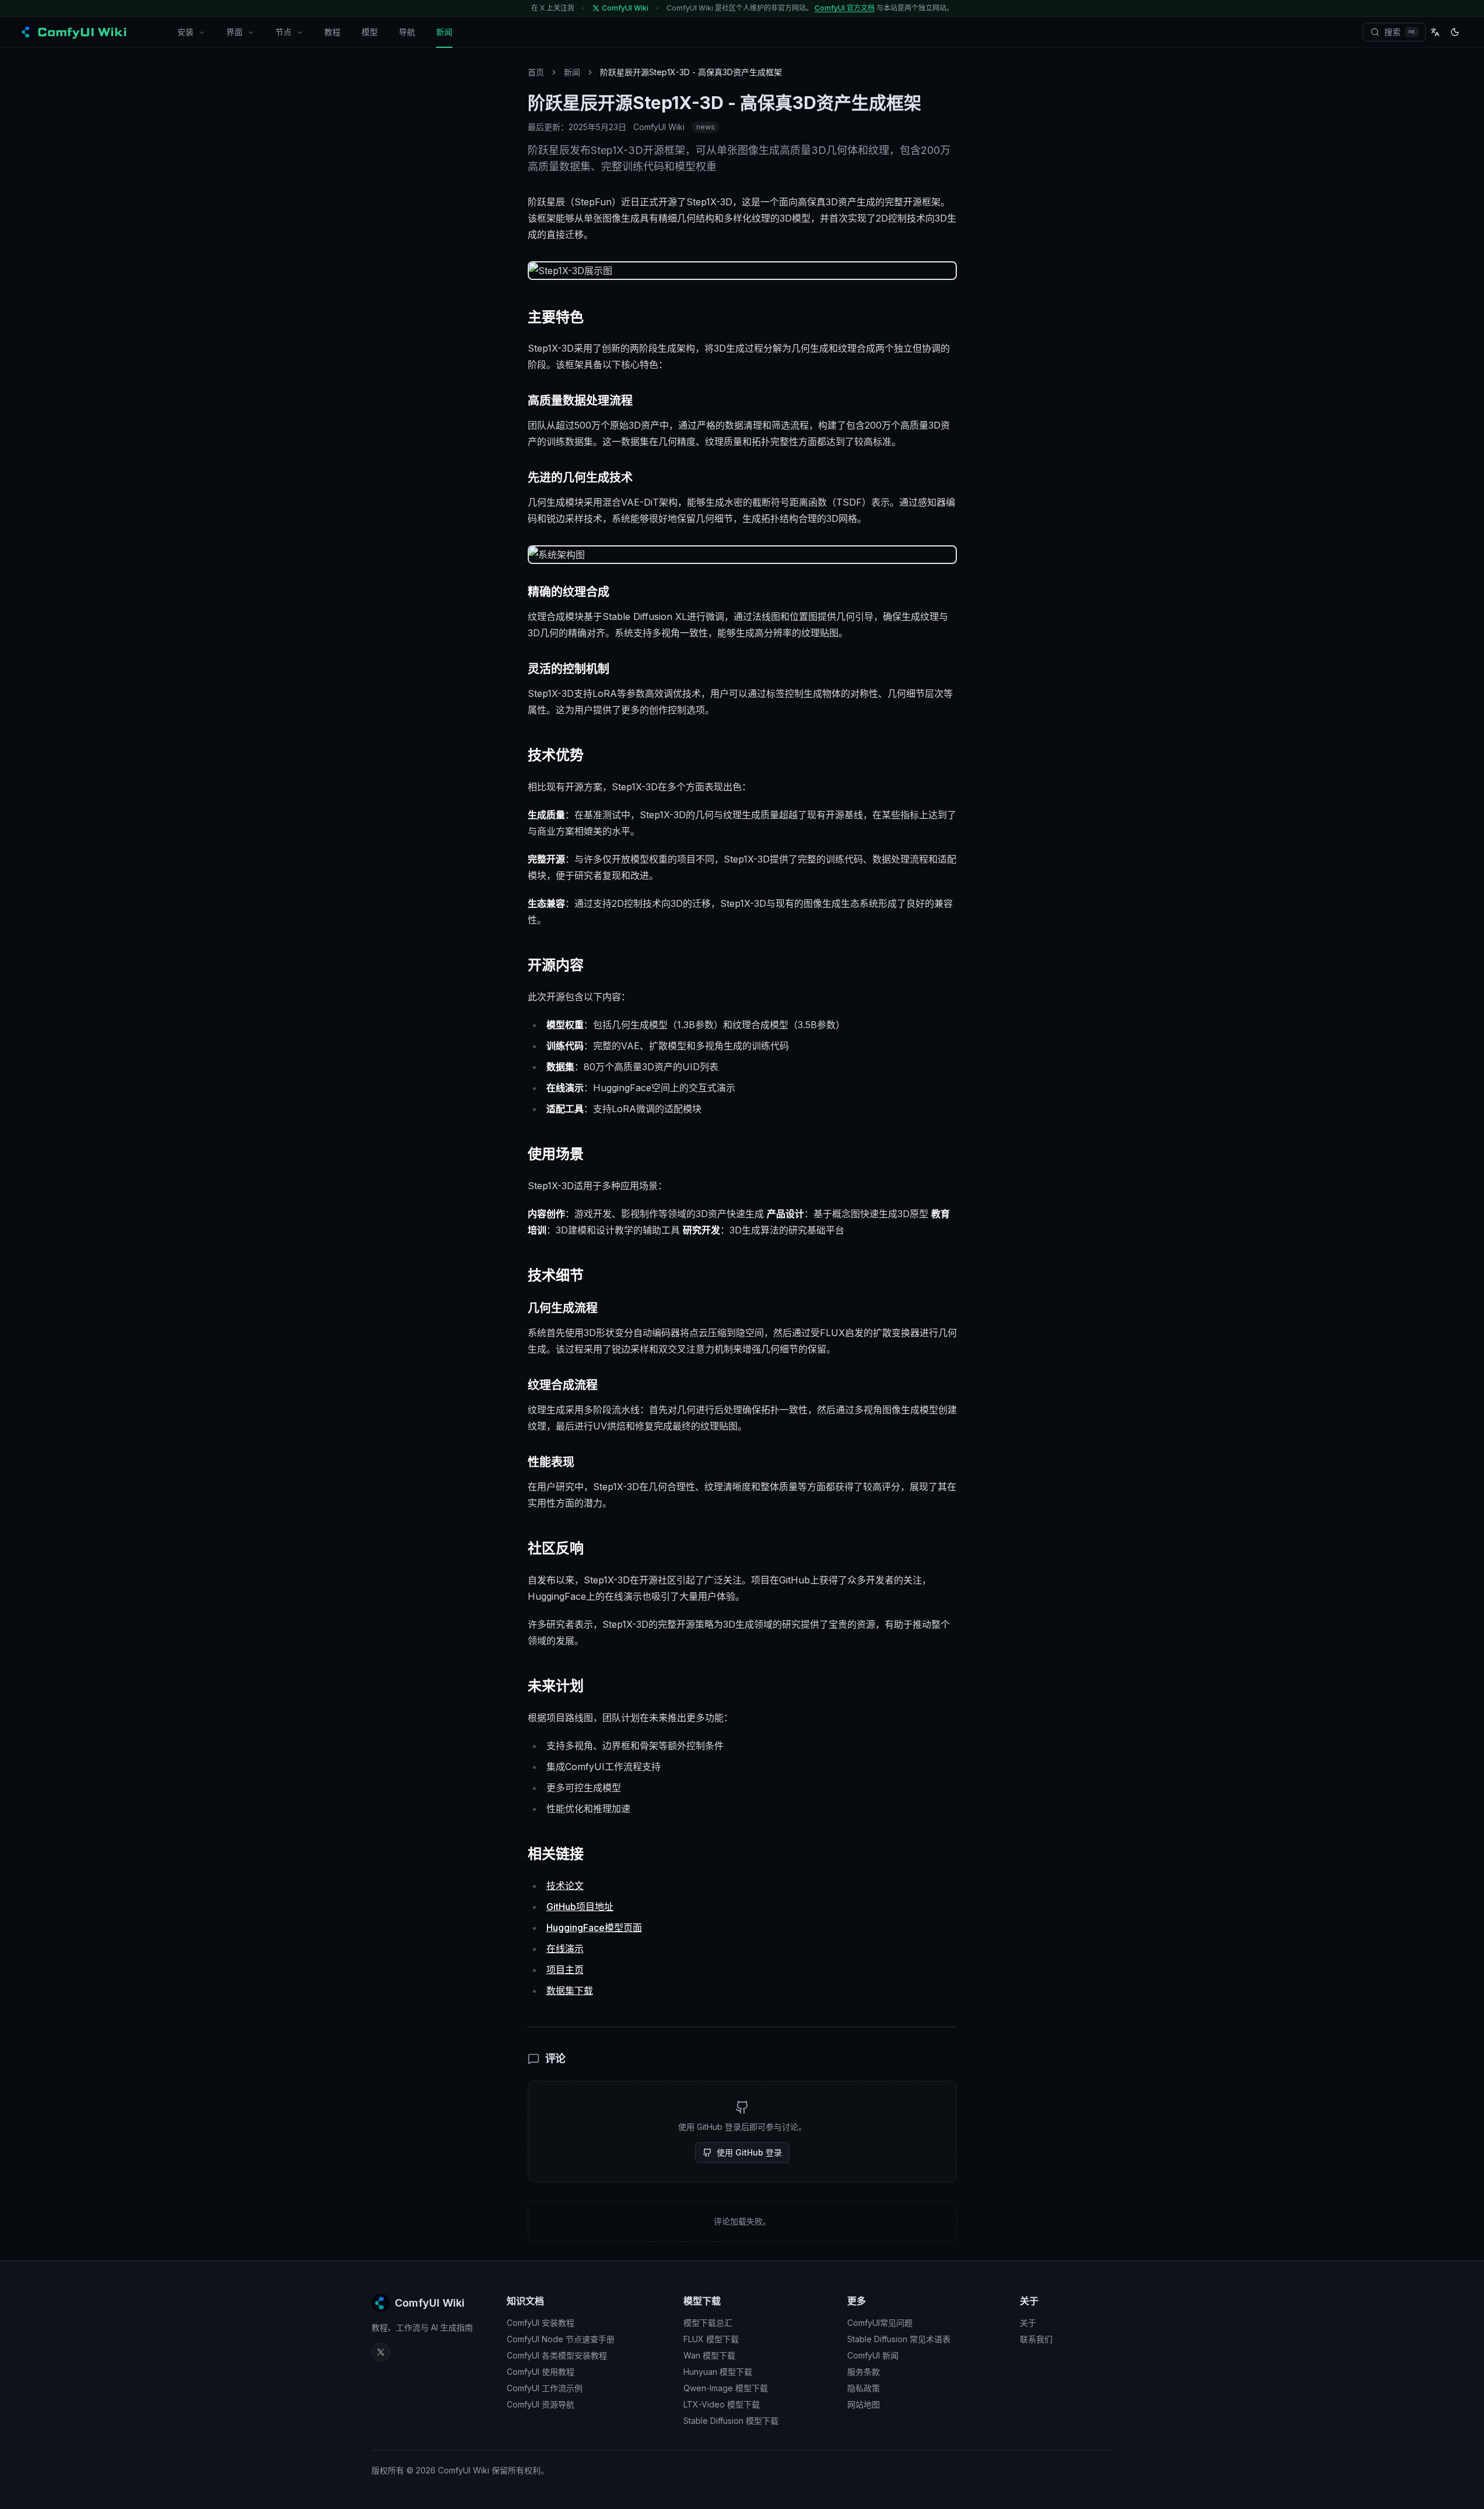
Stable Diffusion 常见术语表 (899, 2339)
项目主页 (565, 1970)
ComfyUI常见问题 (880, 2323)
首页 (536, 72)
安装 (185, 32)
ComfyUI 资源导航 (541, 2404)
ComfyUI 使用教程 (541, 2372)
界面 (234, 32)
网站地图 (864, 2404)
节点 (283, 32)
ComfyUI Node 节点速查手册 (561, 2339)
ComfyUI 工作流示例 (545, 2388)
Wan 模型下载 (709, 2355)
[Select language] (1435, 32)
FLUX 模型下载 (711, 2339)
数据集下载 (570, 1991)
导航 (407, 32)
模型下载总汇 (708, 2323)
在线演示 (565, 1949)
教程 (332, 32)
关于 (1028, 2323)
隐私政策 (864, 2388)
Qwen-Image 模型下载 (726, 2388)
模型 (370, 32)
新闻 (444, 32)
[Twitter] (381, 2352)
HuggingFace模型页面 (594, 1928)
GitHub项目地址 (580, 1907)
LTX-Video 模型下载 (722, 2404)
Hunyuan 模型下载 (718, 2372)
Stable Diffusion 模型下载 (731, 2421)
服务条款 (864, 2372)
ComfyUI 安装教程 (541, 2323)
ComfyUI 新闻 (873, 2355)
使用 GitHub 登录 (749, 2152)
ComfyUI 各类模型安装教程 (557, 2355)
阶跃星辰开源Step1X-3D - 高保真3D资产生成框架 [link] (691, 72)
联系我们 (1036, 2339)
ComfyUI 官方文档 (845, 8)
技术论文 (565, 1886)
